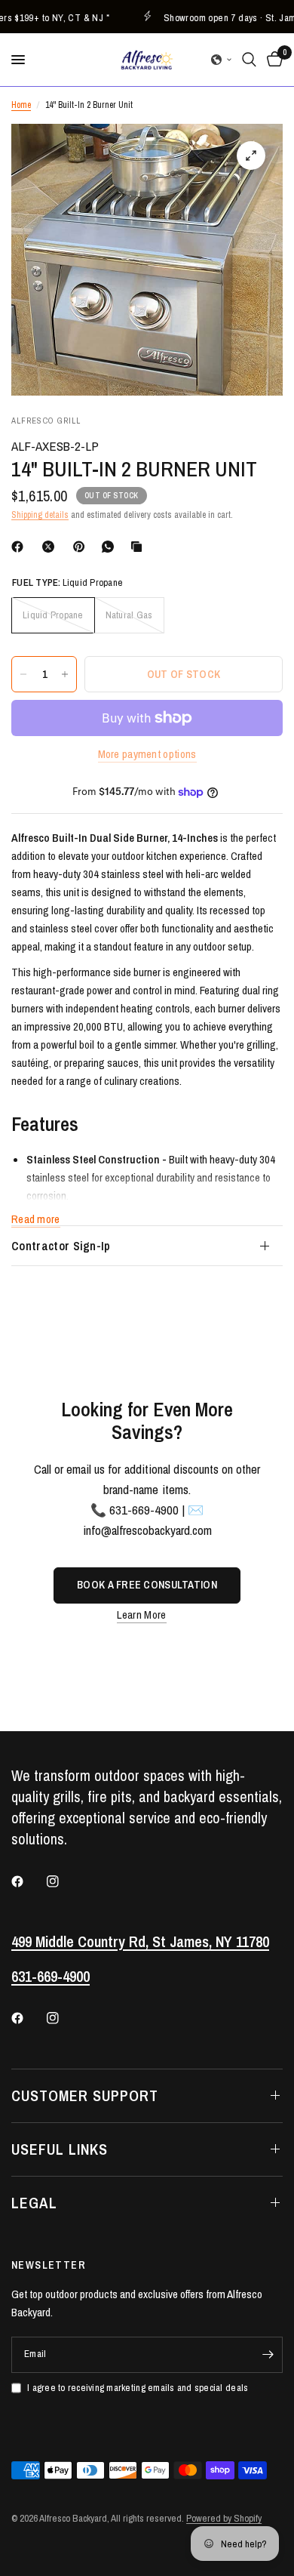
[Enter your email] (268, 2355)
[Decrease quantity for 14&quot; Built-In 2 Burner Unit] (23, 674)
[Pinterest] (82, 547)
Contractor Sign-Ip (61, 1246)
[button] (222, 60)
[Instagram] (63, 1881)
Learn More (142, 1615)
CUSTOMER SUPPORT (85, 2095)
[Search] (249, 60)
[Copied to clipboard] (139, 547)
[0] (272, 60)
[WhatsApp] (111, 547)
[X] (51, 547)
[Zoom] (251, 156)
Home (21, 105)
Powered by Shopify (224, 2518)
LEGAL (34, 2203)
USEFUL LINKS (60, 2149)
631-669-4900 (51, 1976)
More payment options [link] (147, 754)
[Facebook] (20, 547)
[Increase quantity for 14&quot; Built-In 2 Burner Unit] (65, 674)
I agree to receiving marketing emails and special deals (138, 2388)
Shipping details (40, 515)
